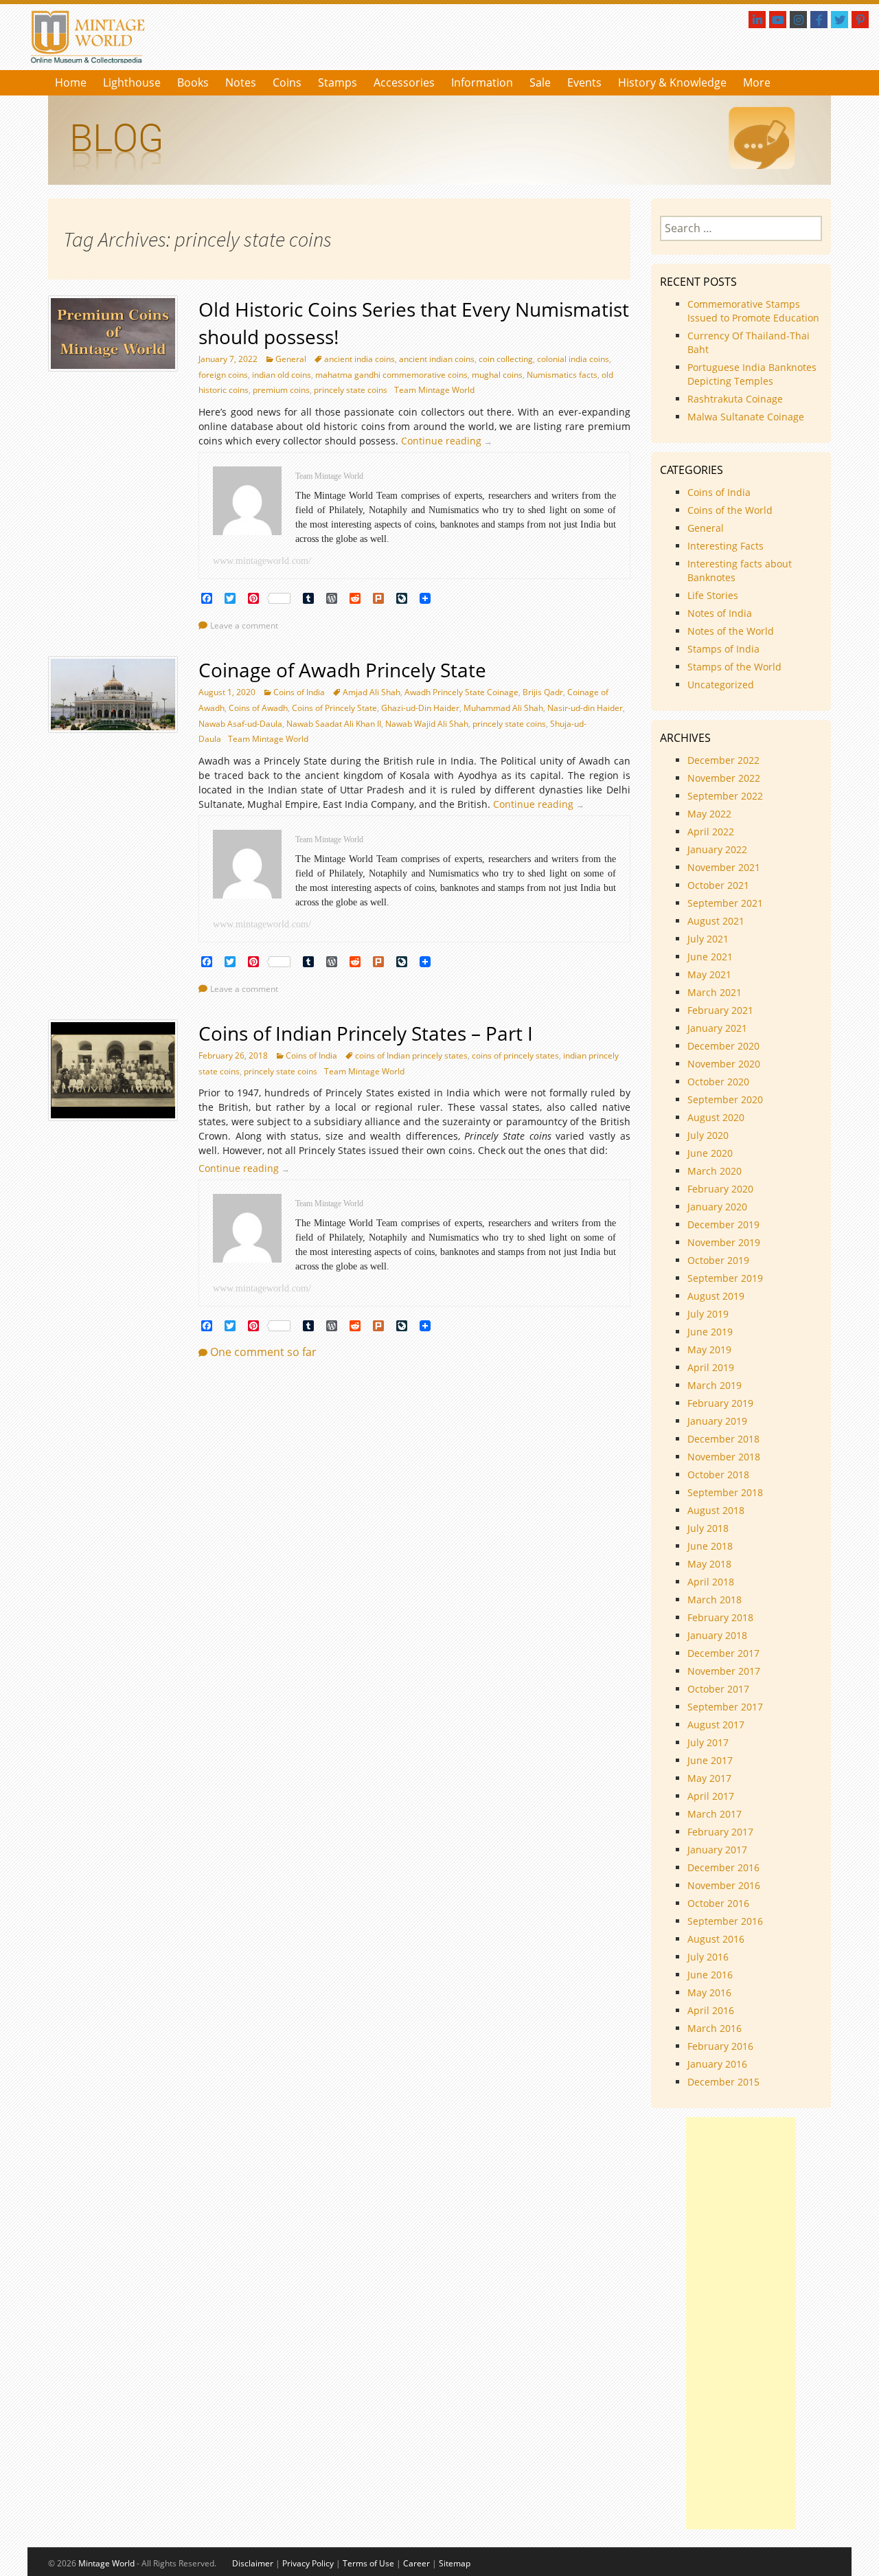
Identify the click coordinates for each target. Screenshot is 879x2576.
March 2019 (715, 1385)
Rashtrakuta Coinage (735, 399)
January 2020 (717, 1207)
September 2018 (725, 1492)
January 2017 (717, 1850)
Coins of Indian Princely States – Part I (366, 1033)
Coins (287, 82)
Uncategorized (721, 685)
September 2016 (725, 1921)
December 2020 (723, 1046)
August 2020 (716, 1117)
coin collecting (506, 359)
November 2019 (724, 1242)
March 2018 (715, 1600)
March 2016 (715, 2028)
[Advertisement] (741, 2323)
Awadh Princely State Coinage (461, 692)
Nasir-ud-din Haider (585, 708)
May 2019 (709, 1349)
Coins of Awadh (258, 708)
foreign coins (223, 375)
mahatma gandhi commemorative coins (391, 375)
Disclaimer (253, 2563)
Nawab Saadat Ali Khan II (334, 724)
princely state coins (351, 390)
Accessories (404, 82)
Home (71, 82)
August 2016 (716, 1939)
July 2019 (708, 1314)
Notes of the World (731, 631)
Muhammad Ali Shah (503, 708)
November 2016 (724, 1885)
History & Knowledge (672, 82)
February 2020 (720, 1189)
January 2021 (717, 1028)
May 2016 (709, 1992)
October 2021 (718, 885)
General (291, 359)
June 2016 (710, 1975)
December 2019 (723, 1224)
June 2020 (710, 1153)
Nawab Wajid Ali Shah (427, 724)
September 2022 (725, 796)
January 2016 (717, 2064)
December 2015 (723, 2082)
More (757, 82)
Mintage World (106, 2563)
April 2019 (711, 1367)
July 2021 (708, 939)
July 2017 (708, 1742)
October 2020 (718, 1082)
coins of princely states (515, 1055)
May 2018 (709, 1564)
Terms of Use (368, 2563)
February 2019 (720, 1403)
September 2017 (725, 1707)
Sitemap (455, 2563)
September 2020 (725, 1099)
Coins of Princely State (334, 708)
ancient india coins (359, 359)
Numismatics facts (562, 375)
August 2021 (716, 921)
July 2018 (708, 1528)
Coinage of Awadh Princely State (342, 670)
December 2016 (723, 1867)
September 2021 (725, 903)
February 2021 (720, 1010)
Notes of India (720, 613)
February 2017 (720, 1832)
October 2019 (718, 1260)
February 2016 (720, 2046)
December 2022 (723, 760)
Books (193, 82)
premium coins (281, 390)
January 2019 (717, 1421)
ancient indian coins (437, 359)
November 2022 (724, 778)
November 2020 (724, 1064)
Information (482, 82)
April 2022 (711, 832)
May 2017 (709, 1778)
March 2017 (715, 1814)
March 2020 (715, 1171)
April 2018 (711, 1582)
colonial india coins (573, 359)
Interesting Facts (726, 546)
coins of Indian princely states (411, 1055)
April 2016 (711, 2010)
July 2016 (708, 1957)
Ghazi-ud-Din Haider (420, 708)
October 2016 (718, 1903)
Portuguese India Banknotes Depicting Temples (752, 374)
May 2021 (709, 974)
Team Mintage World (434, 390)
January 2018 (717, 1635)
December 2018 (723, 1439)
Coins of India (299, 692)
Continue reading (450, 441)
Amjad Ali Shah (372, 692)
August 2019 (716, 1296)
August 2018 (716, 1510)
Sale (540, 82)
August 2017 (716, 1725)
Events (584, 82)
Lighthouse (132, 82)
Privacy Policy (308, 2563)
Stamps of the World (734, 667)
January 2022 (717, 849)
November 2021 (724, 867)
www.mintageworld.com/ (262, 561)
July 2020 (708, 1135)
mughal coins (497, 375)
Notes (241, 82)
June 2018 (710, 1546)
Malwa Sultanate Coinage (747, 417)
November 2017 (724, 1671)
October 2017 (718, 1689)
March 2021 (715, 992)
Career (416, 2563)
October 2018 (718, 1475)
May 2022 (709, 814)
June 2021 (710, 957)
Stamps (338, 82)
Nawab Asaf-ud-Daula (240, 724)
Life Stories (713, 595)
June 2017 (710, 1760)
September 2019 (725, 1278)
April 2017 (711, 1796)
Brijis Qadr (543, 692)
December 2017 (723, 1653)
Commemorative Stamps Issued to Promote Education (753, 311)
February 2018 (720, 1617)
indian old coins (282, 375)
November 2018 (724, 1457)
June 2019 (710, 1332)
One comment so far (263, 1352)
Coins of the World (730, 510)
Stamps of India (723, 649)
